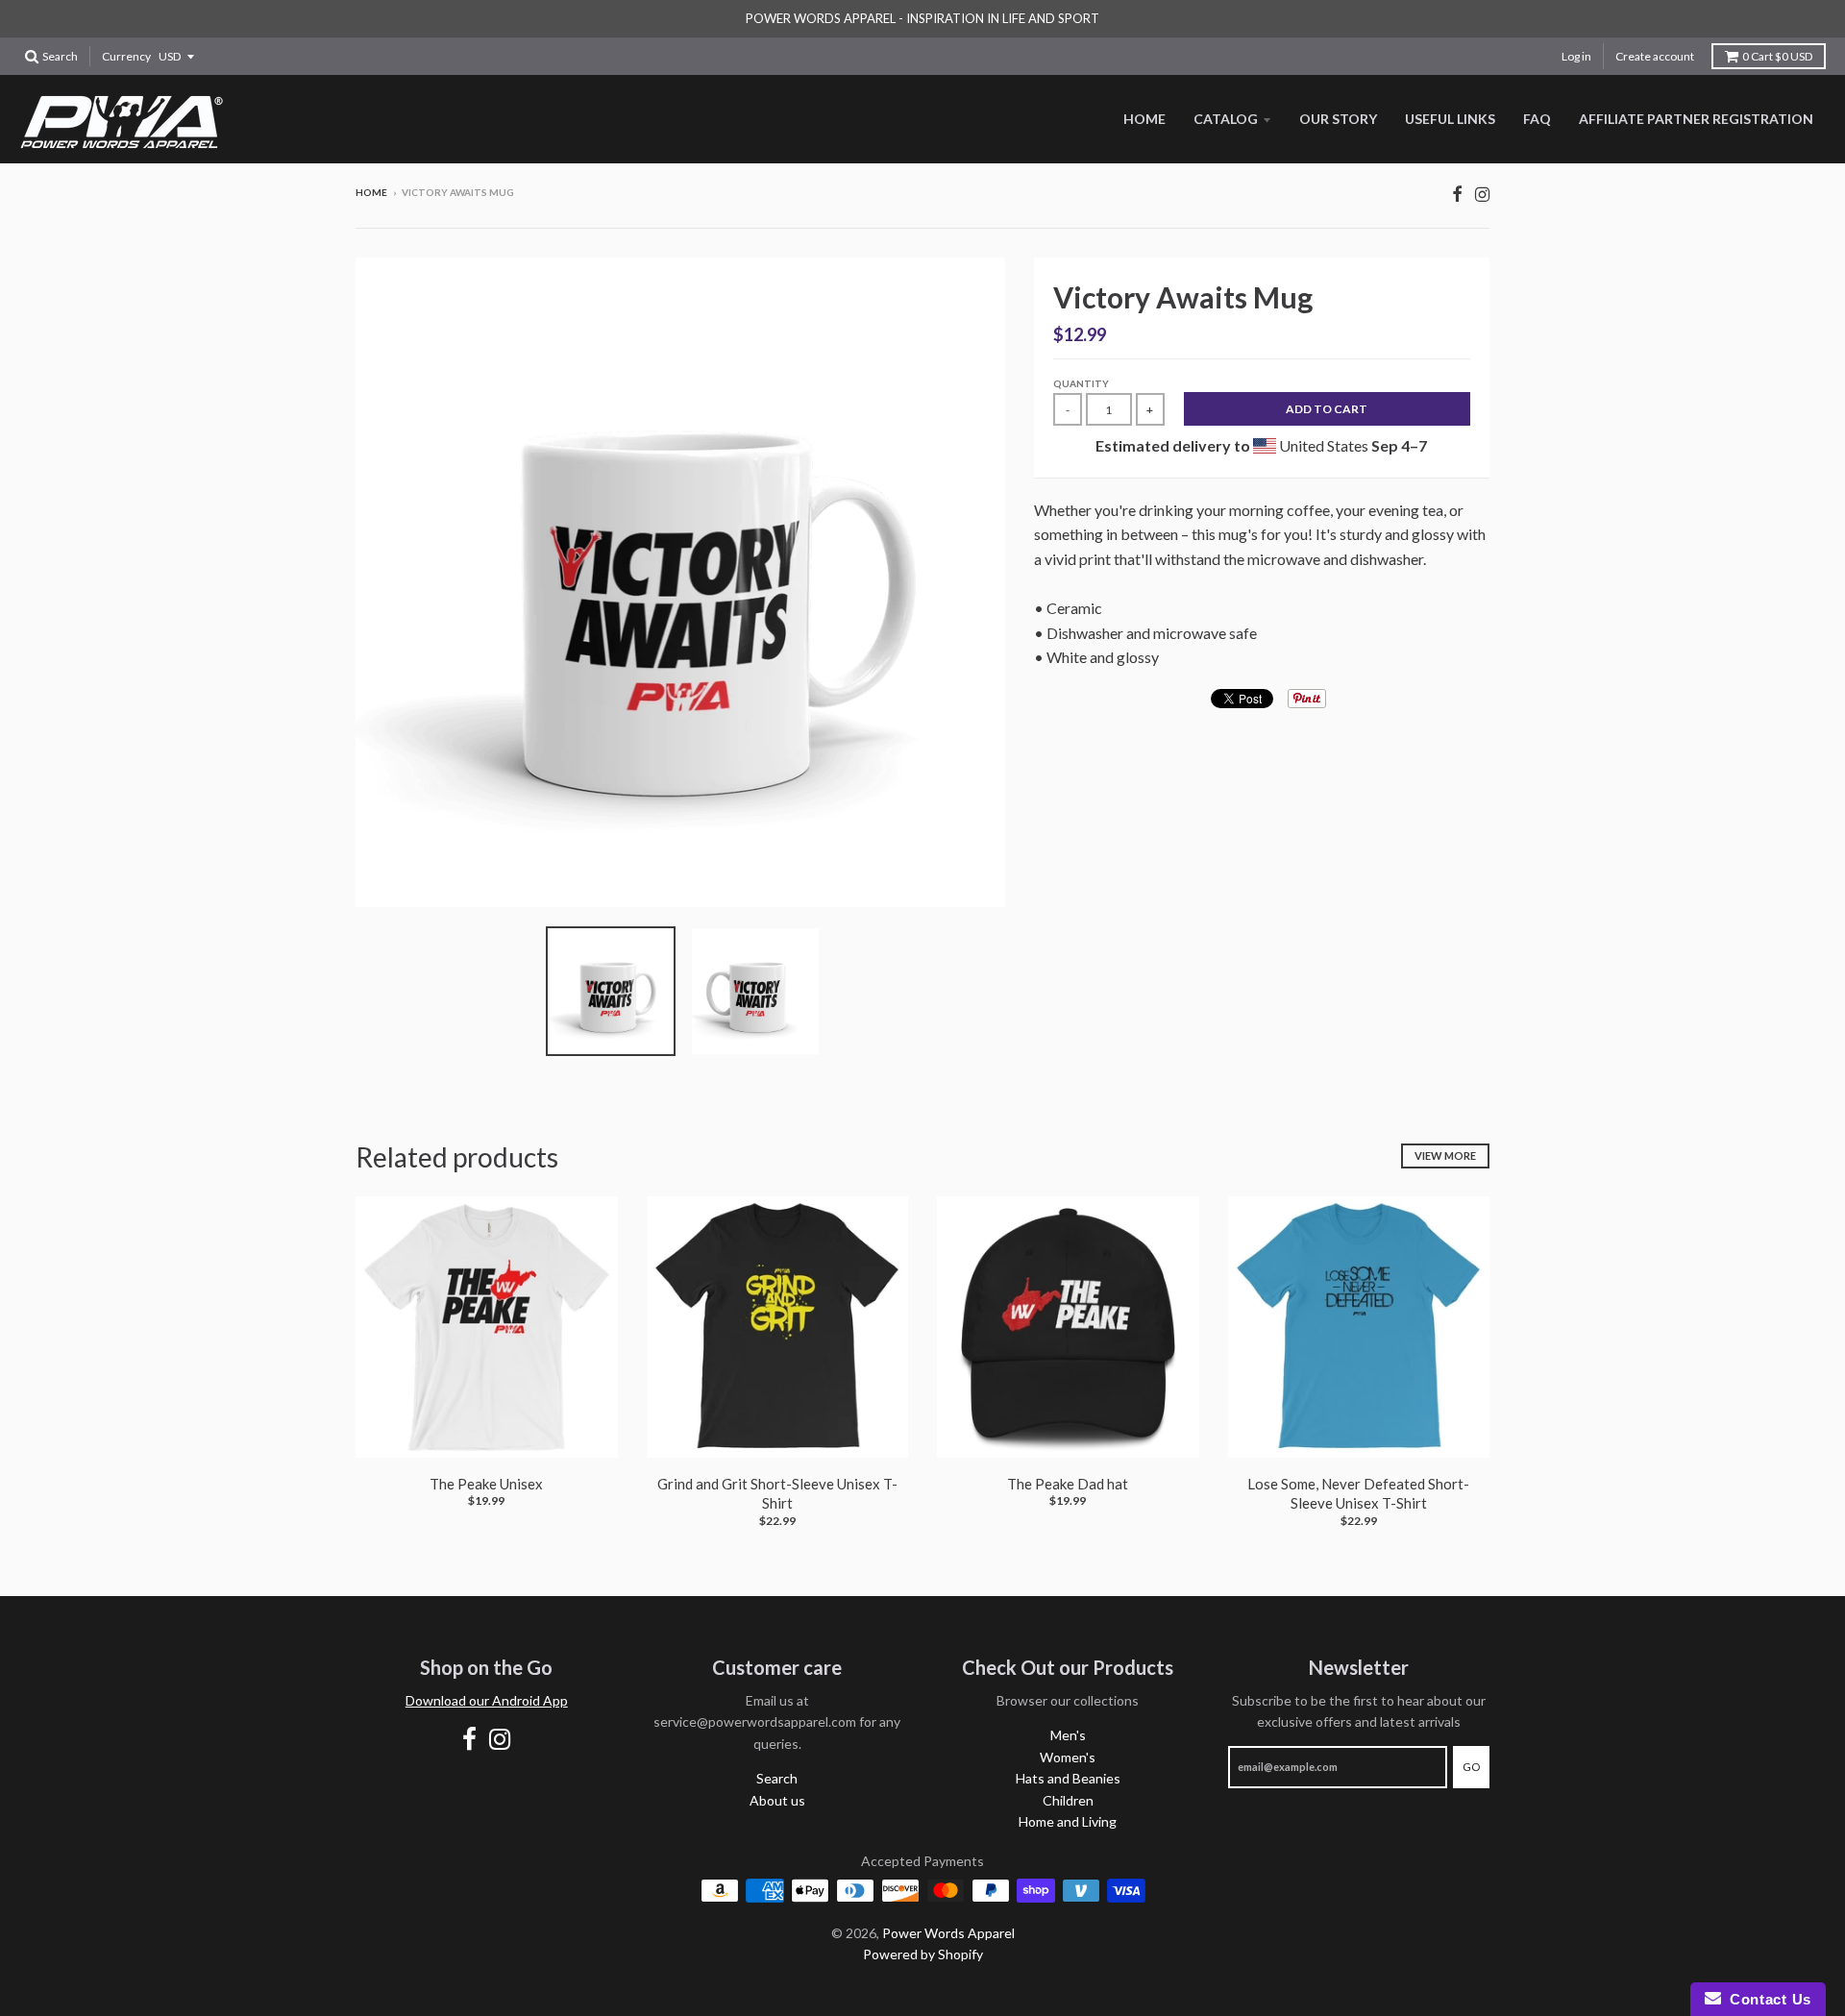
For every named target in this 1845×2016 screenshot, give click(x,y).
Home (1144, 119)
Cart (1777, 56)
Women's (1068, 1757)
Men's (1068, 1735)
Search (777, 1778)
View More (1445, 1156)
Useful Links (1450, 119)
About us (777, 1800)
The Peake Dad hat (1068, 1484)
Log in (1576, 56)
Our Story (1338, 119)
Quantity (1081, 383)
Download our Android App (487, 1700)
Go (1471, 1767)
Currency (126, 56)
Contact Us (1766, 1999)
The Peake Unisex (486, 1484)
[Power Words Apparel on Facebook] (1457, 194)
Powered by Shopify (923, 1954)
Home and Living (1068, 1821)
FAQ (1537, 119)
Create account (1655, 56)
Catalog (1226, 119)
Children (1068, 1800)
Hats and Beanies (1068, 1778)
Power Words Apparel (948, 1933)
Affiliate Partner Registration (1696, 119)
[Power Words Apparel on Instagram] (1482, 194)
